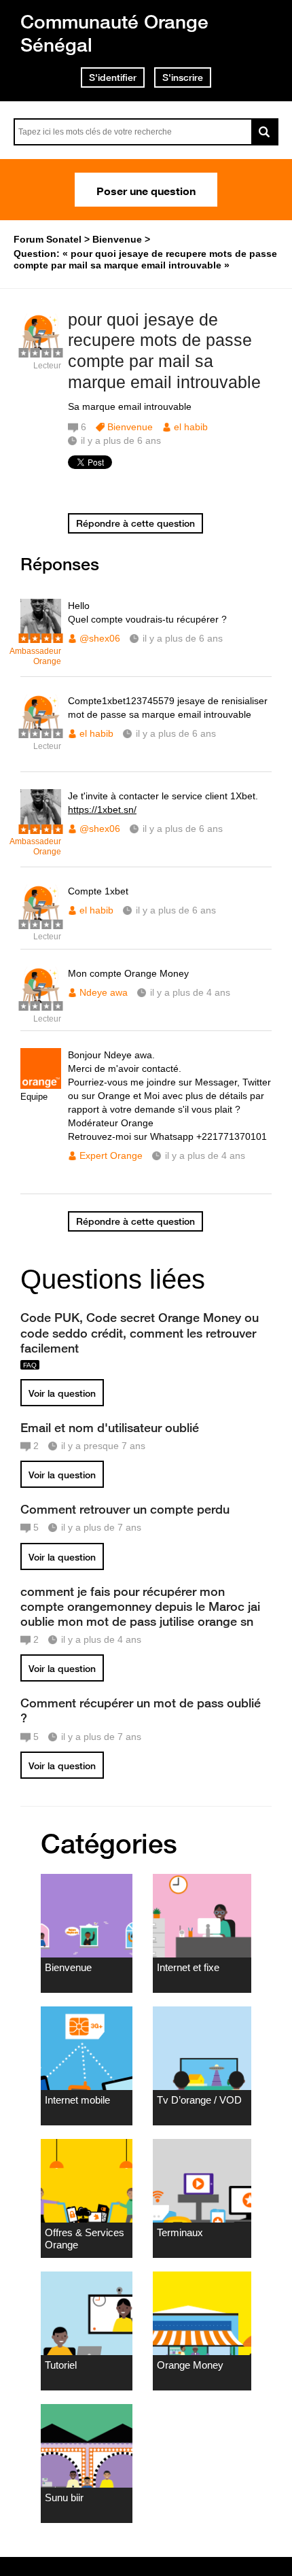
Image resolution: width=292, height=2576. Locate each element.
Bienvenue (130, 427)
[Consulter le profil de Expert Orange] (41, 1086)
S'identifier (113, 77)
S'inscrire (183, 77)
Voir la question (62, 1393)
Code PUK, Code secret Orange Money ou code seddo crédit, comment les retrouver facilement (140, 1332)
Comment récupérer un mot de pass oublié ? (141, 1710)
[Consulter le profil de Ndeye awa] (41, 1004)
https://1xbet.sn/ (102, 810)
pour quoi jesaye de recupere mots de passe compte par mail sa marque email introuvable (164, 351)
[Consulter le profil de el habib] (41, 351)
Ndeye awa (104, 992)
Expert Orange (111, 1155)
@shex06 (100, 638)
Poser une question (146, 190)
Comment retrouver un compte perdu (125, 1509)
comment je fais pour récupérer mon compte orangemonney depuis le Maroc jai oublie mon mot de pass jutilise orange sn (140, 1606)
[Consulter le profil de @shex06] (41, 637)
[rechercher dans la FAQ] (265, 132)
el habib (191, 427)
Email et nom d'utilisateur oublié (110, 1427)
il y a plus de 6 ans (183, 638)
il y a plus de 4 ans (190, 992)
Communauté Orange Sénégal (114, 33)
